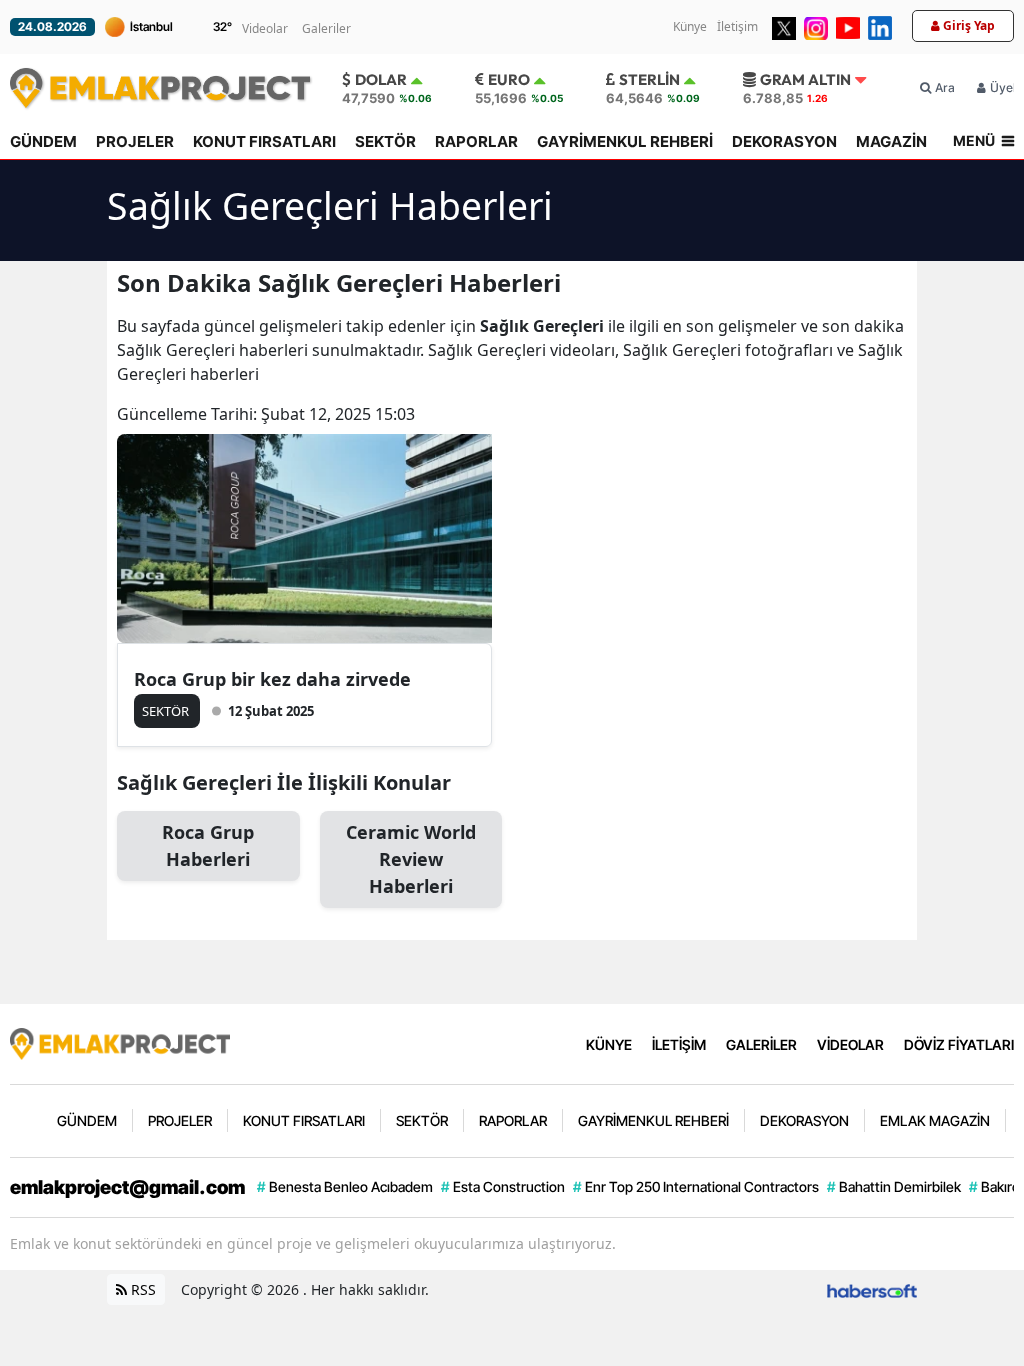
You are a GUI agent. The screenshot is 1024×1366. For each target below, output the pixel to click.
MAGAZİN (891, 141)
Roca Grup (208, 845)
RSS (141, 1289)
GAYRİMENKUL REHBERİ (625, 141)
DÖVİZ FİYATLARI (959, 1044)
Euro (509, 79)
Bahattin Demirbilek (894, 1186)
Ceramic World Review (411, 859)
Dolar (381, 79)
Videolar (265, 28)
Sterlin (649, 79)
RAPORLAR (476, 141)
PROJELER (135, 141)
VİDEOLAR (850, 1044)
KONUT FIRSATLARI (264, 141)
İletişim (737, 26)
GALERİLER (761, 1044)
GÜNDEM (43, 141)
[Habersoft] (872, 1289)
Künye (690, 26)
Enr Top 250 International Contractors (696, 1186)
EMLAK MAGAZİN (935, 1120)
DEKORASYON (784, 141)
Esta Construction (503, 1186)
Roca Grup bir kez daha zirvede (272, 679)
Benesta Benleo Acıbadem (345, 1186)
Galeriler (326, 28)
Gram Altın (805, 79)
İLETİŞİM (679, 1044)
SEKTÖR (385, 141)
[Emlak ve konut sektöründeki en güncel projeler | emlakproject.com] (120, 1042)
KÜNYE (609, 1044)
